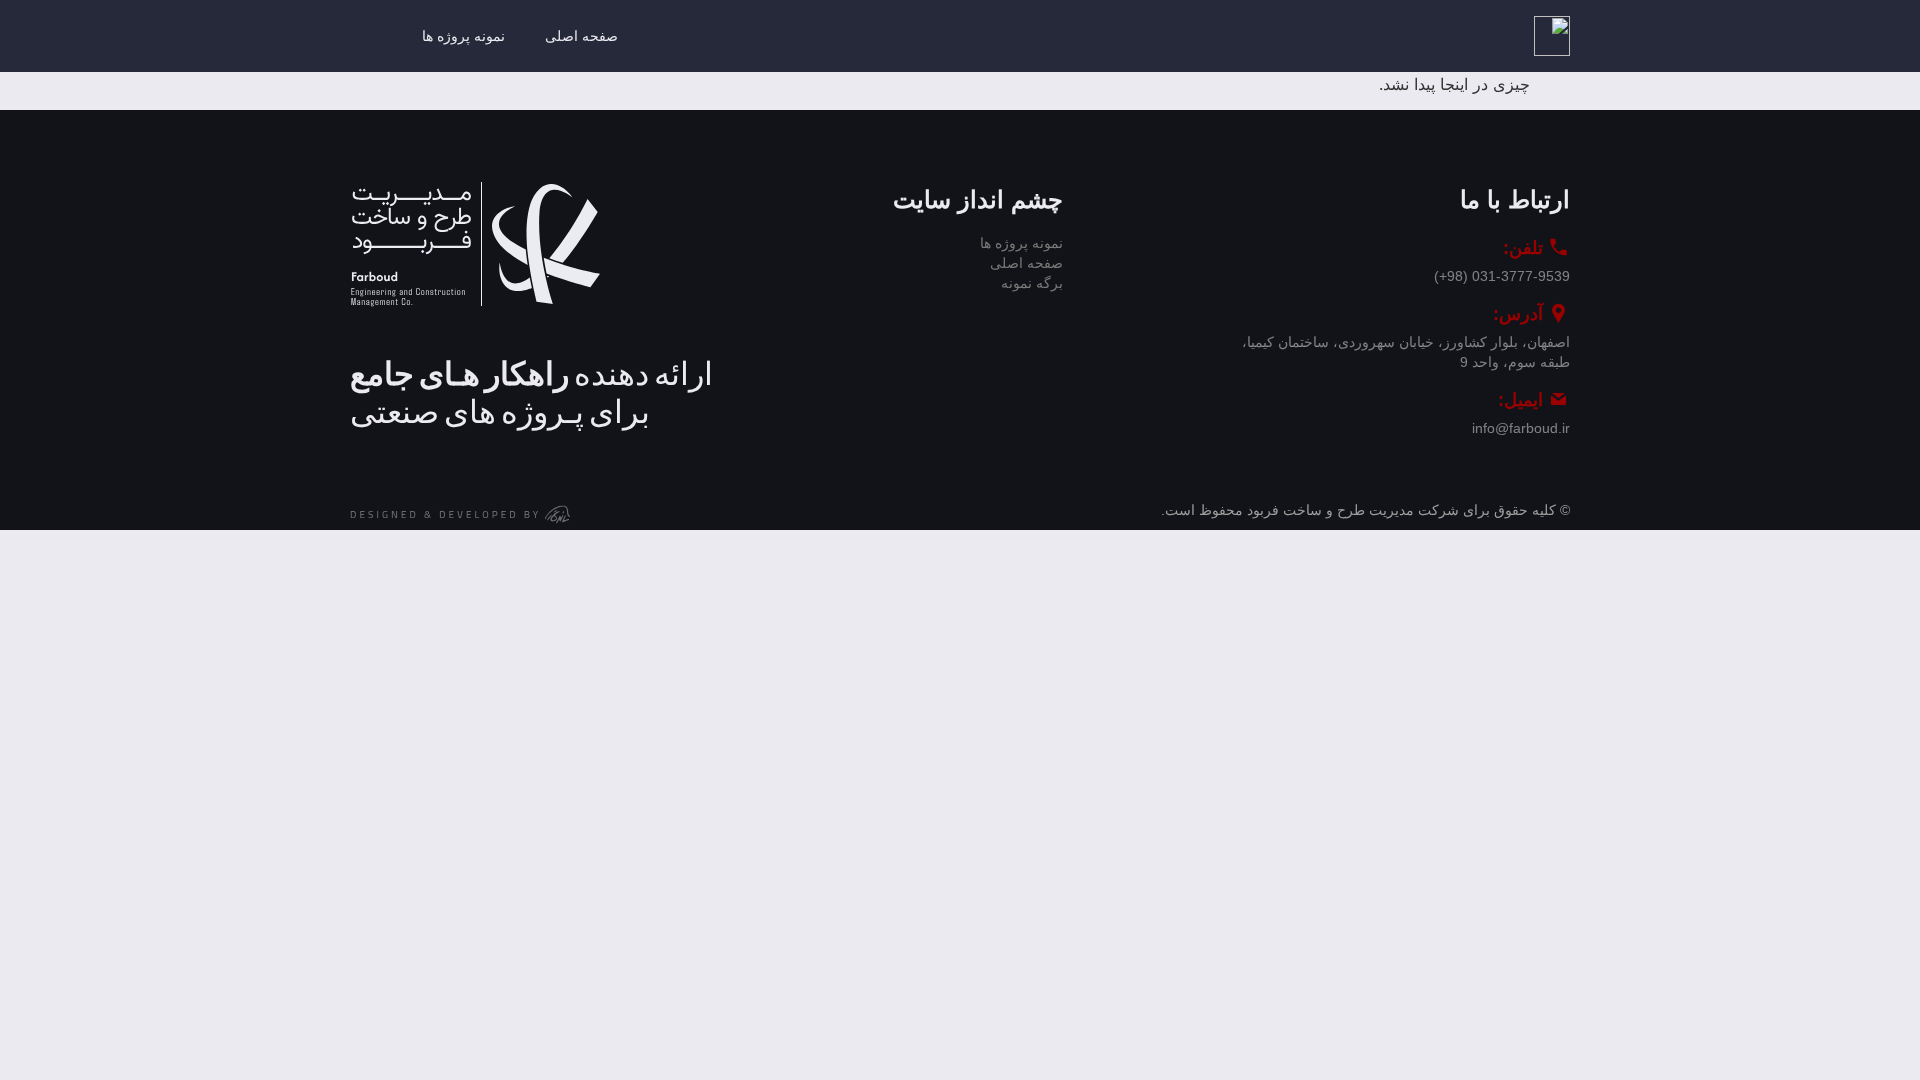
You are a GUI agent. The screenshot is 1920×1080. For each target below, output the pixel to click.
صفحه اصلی (581, 36)
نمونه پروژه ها (463, 36)
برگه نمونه (1032, 283)
